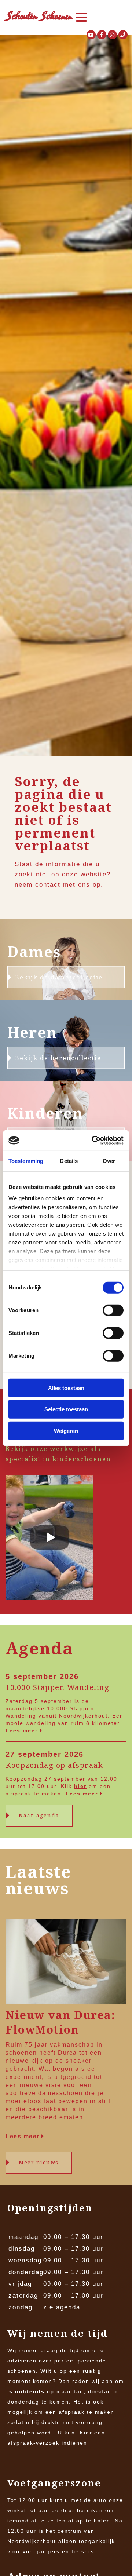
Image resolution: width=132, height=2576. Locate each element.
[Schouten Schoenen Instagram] (112, 35)
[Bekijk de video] (49, 1539)
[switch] (113, 1310)
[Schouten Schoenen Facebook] (102, 35)
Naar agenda (39, 1815)
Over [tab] (109, 1161)
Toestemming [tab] (26, 1161)
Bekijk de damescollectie (59, 977)
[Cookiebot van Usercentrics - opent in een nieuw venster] (93, 1141)
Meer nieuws (39, 2162)
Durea (67, 2053)
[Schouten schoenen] (38, 17)
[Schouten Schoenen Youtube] (91, 35)
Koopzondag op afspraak (54, 1765)
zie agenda (62, 2307)
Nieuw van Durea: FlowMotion (60, 2022)
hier (80, 1786)
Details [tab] (69, 1161)
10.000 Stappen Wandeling (57, 1687)
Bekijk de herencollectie (58, 1058)
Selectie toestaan (66, 1409)
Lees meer (23, 1730)
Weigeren (66, 1431)
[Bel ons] (123, 35)
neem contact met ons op (58, 885)
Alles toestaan (66, 1388)
